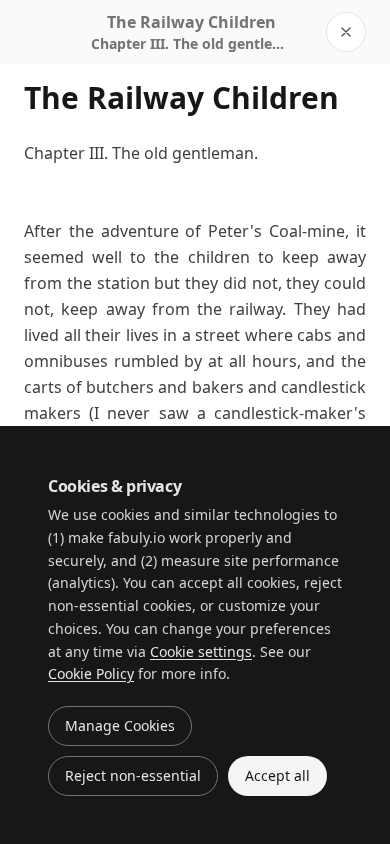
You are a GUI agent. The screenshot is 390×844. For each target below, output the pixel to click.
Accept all (277, 775)
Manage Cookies (120, 725)
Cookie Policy (91, 673)
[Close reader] (346, 32)
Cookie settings (201, 651)
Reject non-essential (133, 775)
